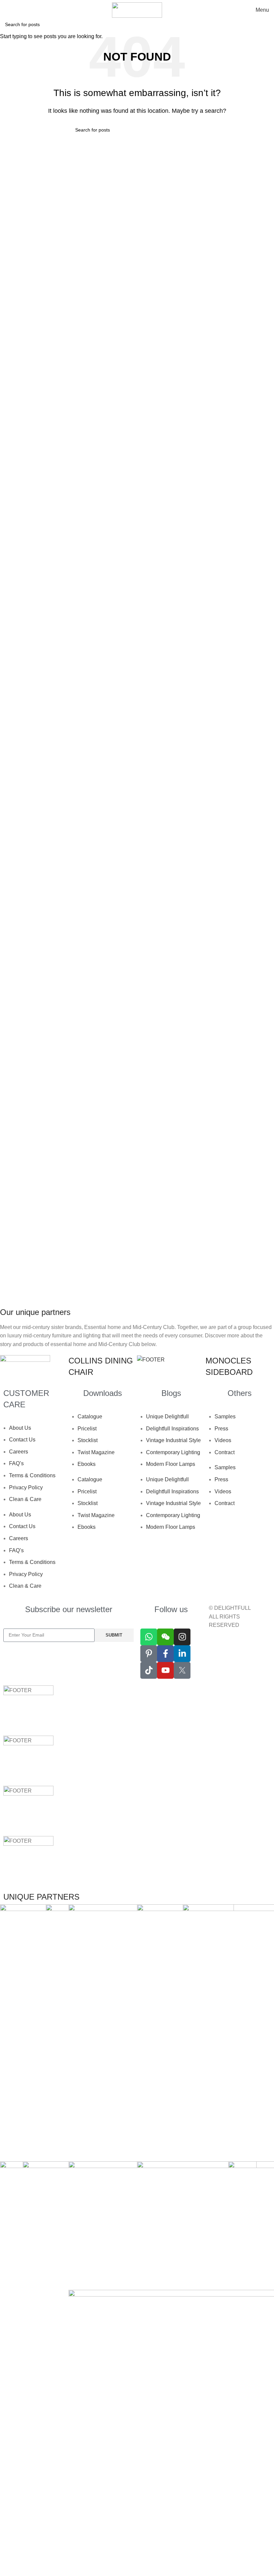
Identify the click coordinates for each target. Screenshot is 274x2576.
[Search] (7, 10)
